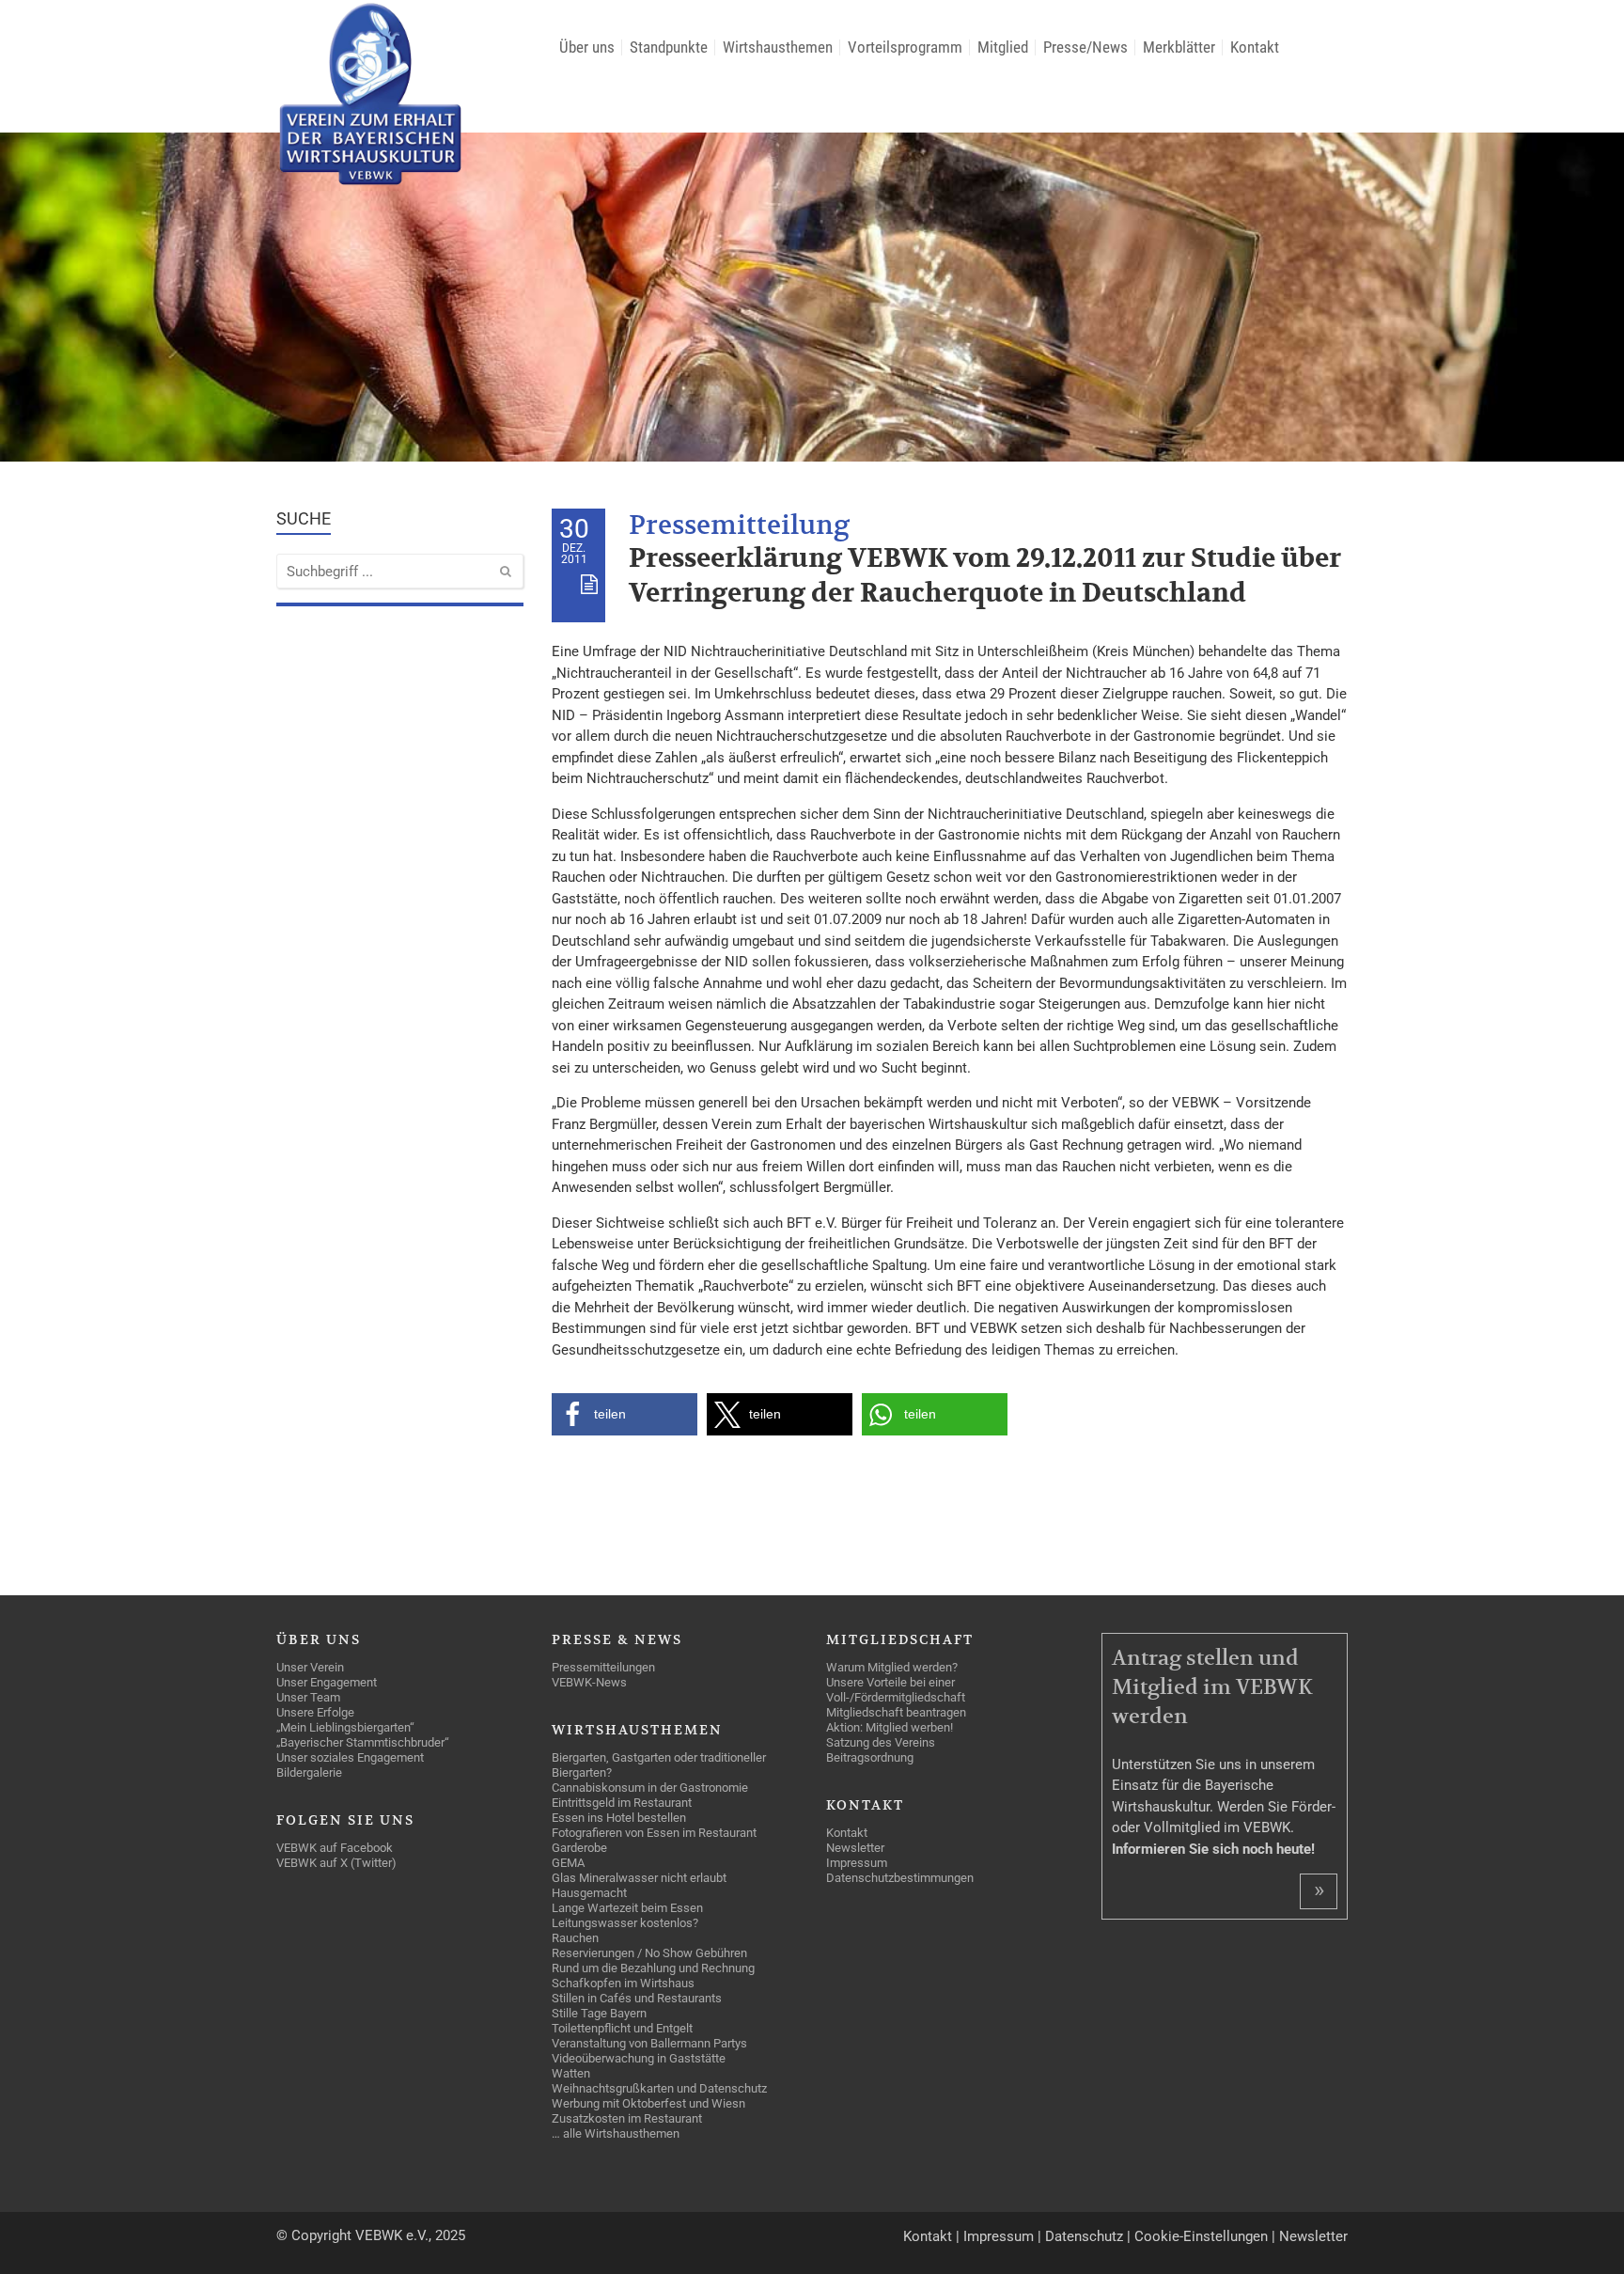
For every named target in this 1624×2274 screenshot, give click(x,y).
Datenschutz (1084, 2236)
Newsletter (1313, 2236)
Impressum (999, 2236)
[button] (625, 1414)
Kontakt (928, 2236)
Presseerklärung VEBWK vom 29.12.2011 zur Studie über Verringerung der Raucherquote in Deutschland (985, 576)
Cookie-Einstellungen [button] (1201, 2236)
